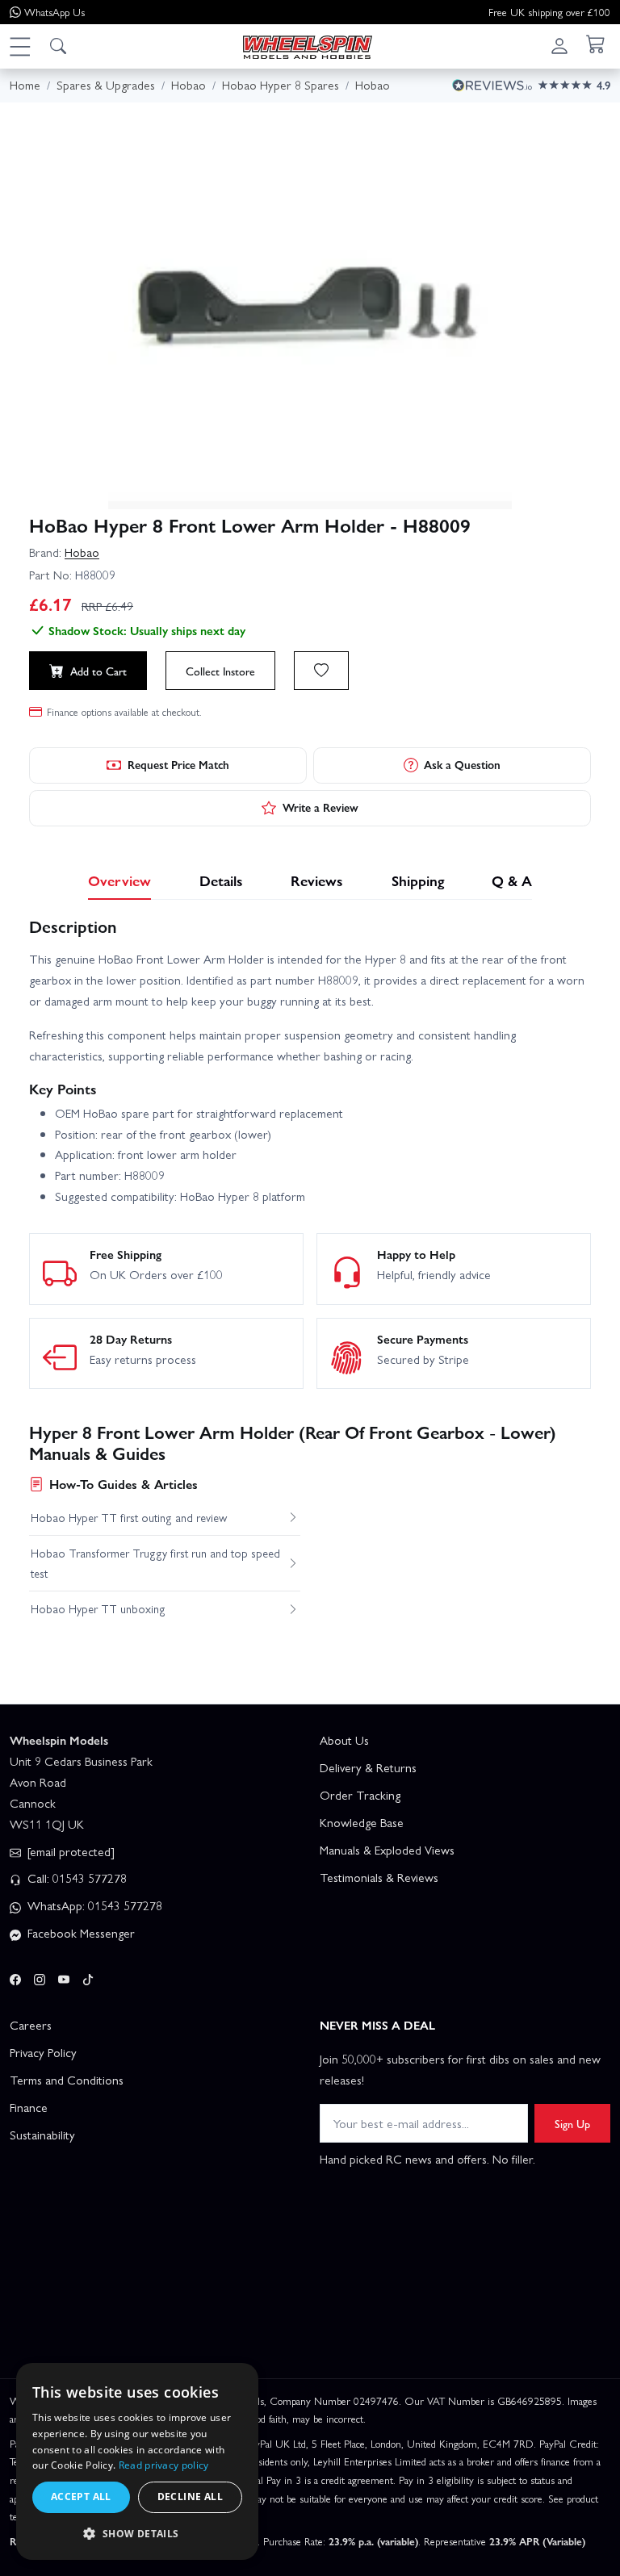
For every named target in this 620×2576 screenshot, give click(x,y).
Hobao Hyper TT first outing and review (129, 1517)
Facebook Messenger (80, 1933)
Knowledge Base (362, 1822)
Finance (29, 2107)
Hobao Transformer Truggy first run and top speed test (155, 1562)
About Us (344, 1740)
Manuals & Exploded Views (387, 1850)
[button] (19, 46)
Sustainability (42, 2135)
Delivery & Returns (368, 1767)
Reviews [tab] (317, 880)
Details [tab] (221, 880)
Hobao (82, 552)
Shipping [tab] (418, 880)
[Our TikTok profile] (88, 1976)
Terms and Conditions (67, 2080)
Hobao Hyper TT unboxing (98, 1608)
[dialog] (137, 2461)
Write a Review (320, 807)
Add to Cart (98, 671)
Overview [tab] (119, 880)
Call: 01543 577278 (75, 1878)
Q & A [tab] (512, 880)
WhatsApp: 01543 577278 (93, 1905)
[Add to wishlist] (321, 671)
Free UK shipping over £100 (549, 12)
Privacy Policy (43, 2052)
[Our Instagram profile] (40, 1976)
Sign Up (572, 2123)
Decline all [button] (190, 2497)
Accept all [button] (81, 2497)
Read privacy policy (164, 2465)
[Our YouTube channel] (64, 1976)
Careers (31, 2025)
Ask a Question (462, 764)
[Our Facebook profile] (15, 1976)
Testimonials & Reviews (379, 1877)
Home (25, 85)
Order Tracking (360, 1795)
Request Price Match (178, 764)
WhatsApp (54, 12)
